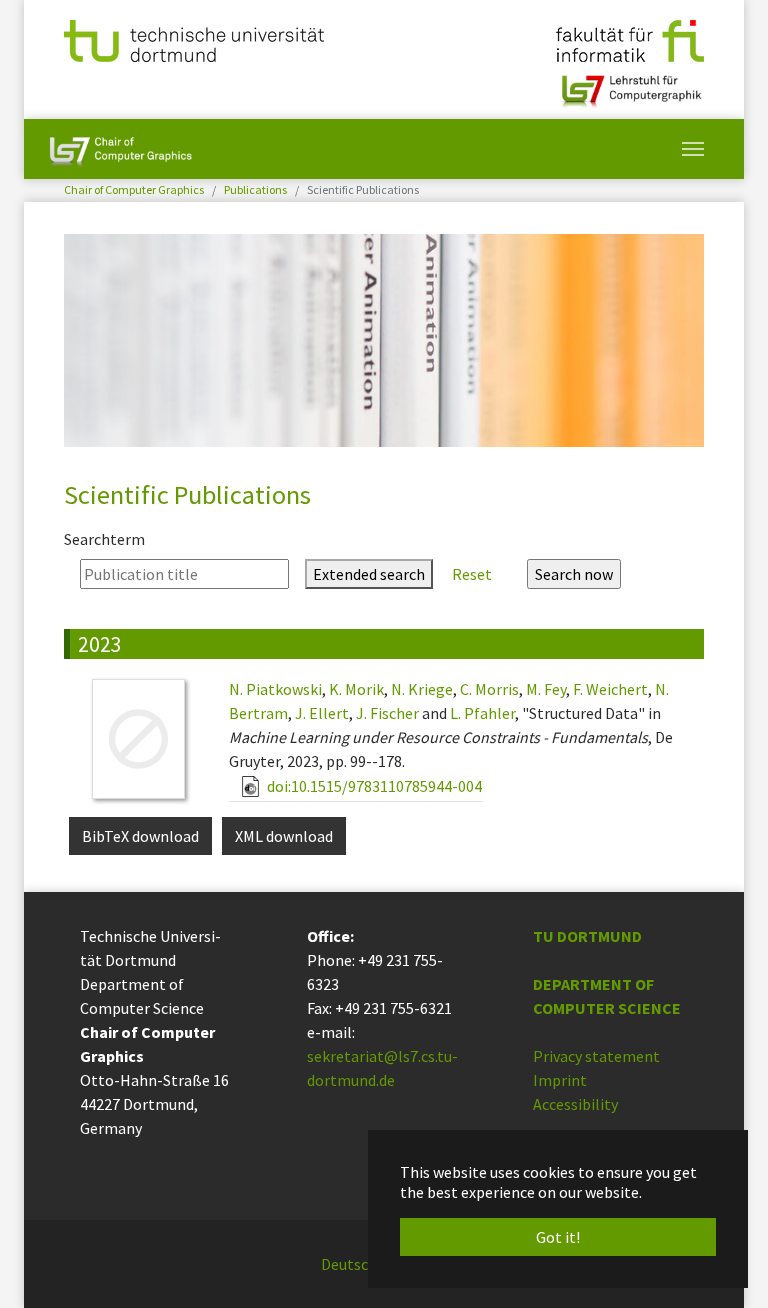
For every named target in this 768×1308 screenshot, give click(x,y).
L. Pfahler (482, 713)
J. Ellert (322, 713)
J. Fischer (387, 713)
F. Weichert (610, 689)
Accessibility (575, 1104)
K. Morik (356, 689)
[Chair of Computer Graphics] (120, 149)
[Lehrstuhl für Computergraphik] (629, 83)
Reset (472, 574)
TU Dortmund (587, 936)
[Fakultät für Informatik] (630, 39)
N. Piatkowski (275, 689)
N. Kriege (422, 689)
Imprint (560, 1080)
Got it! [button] (558, 1237)
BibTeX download (140, 836)
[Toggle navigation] (693, 149)
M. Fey (546, 689)
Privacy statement (596, 1056)
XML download (284, 836)
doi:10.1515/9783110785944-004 (373, 786)
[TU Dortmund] (194, 39)
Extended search (369, 574)
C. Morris (489, 689)
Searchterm (104, 539)
